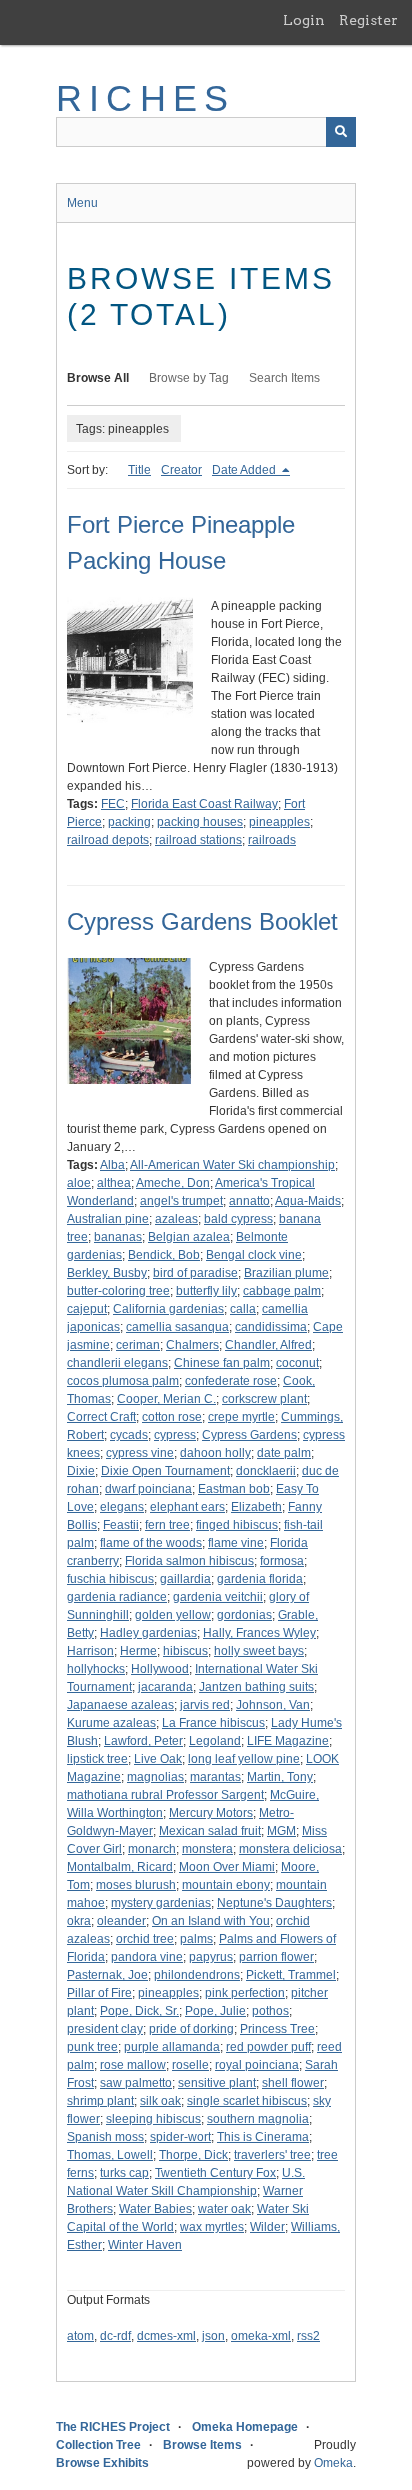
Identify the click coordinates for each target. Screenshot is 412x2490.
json (213, 2336)
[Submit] (341, 132)
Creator (181, 470)
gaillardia (185, 1579)
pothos (270, 2011)
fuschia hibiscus (110, 1579)
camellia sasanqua (177, 1327)
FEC (113, 804)
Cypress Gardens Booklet (202, 921)
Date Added (245, 470)
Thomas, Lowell (110, 2155)
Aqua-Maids (308, 1201)
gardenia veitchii (218, 1597)
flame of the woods (151, 1543)
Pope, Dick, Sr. (139, 2011)
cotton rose (172, 1417)
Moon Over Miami (227, 1867)
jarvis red (205, 1705)
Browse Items (202, 2445)
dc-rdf (115, 2336)
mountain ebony (226, 1885)
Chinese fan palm (222, 1363)
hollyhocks (96, 1669)
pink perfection (245, 1993)
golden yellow (173, 1615)
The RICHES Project (113, 2427)
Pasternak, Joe (107, 1975)
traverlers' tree (272, 2155)
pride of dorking (191, 2029)
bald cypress (238, 1219)
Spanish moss (105, 2137)
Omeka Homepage (245, 2427)
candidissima (271, 1327)
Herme (138, 1651)
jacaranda (165, 1687)
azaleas (176, 1219)
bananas (118, 1237)
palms (196, 1939)
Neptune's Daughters (274, 1903)
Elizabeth (256, 1507)
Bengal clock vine (254, 1255)
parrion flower (276, 1957)
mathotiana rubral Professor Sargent (165, 1795)
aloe (79, 1183)
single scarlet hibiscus (247, 2101)
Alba (112, 1165)
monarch (152, 1849)
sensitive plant (217, 2083)
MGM (281, 1831)
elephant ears (187, 1507)
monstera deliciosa (290, 1849)
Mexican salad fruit (210, 1831)
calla (243, 1309)
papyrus (211, 1957)
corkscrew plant (264, 1399)
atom (80, 2336)
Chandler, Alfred (268, 1345)
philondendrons (197, 1975)
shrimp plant (100, 2101)
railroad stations (198, 840)
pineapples (279, 822)
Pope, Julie (215, 2011)
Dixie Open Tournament (165, 1471)
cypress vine (140, 1453)
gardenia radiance (117, 1597)
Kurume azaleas (111, 1723)
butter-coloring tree (118, 1291)
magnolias (155, 1777)
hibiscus (185, 1651)
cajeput (87, 1309)
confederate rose (231, 1381)
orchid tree (145, 1939)
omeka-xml (261, 2336)
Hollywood (160, 1669)
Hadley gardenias (148, 1633)
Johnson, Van (273, 1705)
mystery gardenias (161, 1903)
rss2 (308, 2336)
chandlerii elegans (117, 1363)
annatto (249, 1201)
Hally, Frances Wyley (259, 1633)
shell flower (293, 2083)
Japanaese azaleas (120, 1705)
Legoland (215, 1741)
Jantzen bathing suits (256, 1687)
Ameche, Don (173, 1183)
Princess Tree (277, 2029)
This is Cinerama (263, 2137)
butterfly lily (206, 1291)
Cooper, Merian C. (166, 1399)
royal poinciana (257, 2065)
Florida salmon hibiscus (189, 1561)
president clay (105, 2029)
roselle (190, 2065)
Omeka (333, 2463)
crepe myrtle (241, 1417)
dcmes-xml (166, 2336)
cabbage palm (282, 1291)
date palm (284, 1453)
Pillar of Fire (99, 1993)
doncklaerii (266, 1471)
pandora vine (147, 1957)
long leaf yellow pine (244, 1759)
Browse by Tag (189, 378)
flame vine (236, 1543)
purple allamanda (172, 2047)
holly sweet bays (259, 1651)
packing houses (200, 822)
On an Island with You (211, 1921)
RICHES (145, 98)
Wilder (267, 2227)
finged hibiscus (237, 1525)
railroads (272, 840)
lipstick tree (97, 1759)
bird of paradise (195, 1273)
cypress (175, 1435)
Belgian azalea (189, 1237)
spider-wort (180, 2137)
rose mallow (133, 2065)
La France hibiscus (213, 1723)
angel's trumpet (181, 1201)
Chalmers (192, 1345)
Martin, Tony (280, 1777)
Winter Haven (145, 2245)
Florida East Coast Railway (204, 804)
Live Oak (158, 1759)
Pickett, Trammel (291, 1975)
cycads (129, 1435)
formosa (282, 1561)
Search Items (284, 378)
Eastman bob (234, 1489)
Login (304, 20)
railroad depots (108, 840)
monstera (207, 1849)
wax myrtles (212, 2227)
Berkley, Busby (107, 1273)
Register (368, 20)
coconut (297, 1363)
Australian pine (108, 1219)
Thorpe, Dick (193, 2155)
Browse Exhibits (102, 2463)
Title (139, 470)
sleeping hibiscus (153, 2119)
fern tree (167, 1525)
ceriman (138, 1345)
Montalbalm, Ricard (120, 1867)
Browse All (98, 378)
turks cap (124, 2173)
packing (129, 822)
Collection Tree (98, 2445)
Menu (82, 203)
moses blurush (136, 1885)
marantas (215, 1777)
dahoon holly (215, 1453)
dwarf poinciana (148, 1489)
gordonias (244, 1615)
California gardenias (168, 1309)
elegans (122, 1507)
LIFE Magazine (288, 1741)
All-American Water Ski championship (232, 1165)
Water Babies (155, 2209)
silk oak (160, 2101)
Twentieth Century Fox (215, 2173)
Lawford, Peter (143, 1741)
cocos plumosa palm (123, 1381)
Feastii (121, 1525)
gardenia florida (260, 1579)
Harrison (90, 1651)
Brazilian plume (286, 1273)
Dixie (81, 1471)
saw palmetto (136, 2083)
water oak (224, 2209)
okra (79, 1921)
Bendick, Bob (164, 1255)
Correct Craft (101, 1417)
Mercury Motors (211, 1813)
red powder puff (268, 2047)
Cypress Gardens (249, 1435)
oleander (121, 1921)
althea (114, 1183)
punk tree (92, 2047)
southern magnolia (258, 2119)
